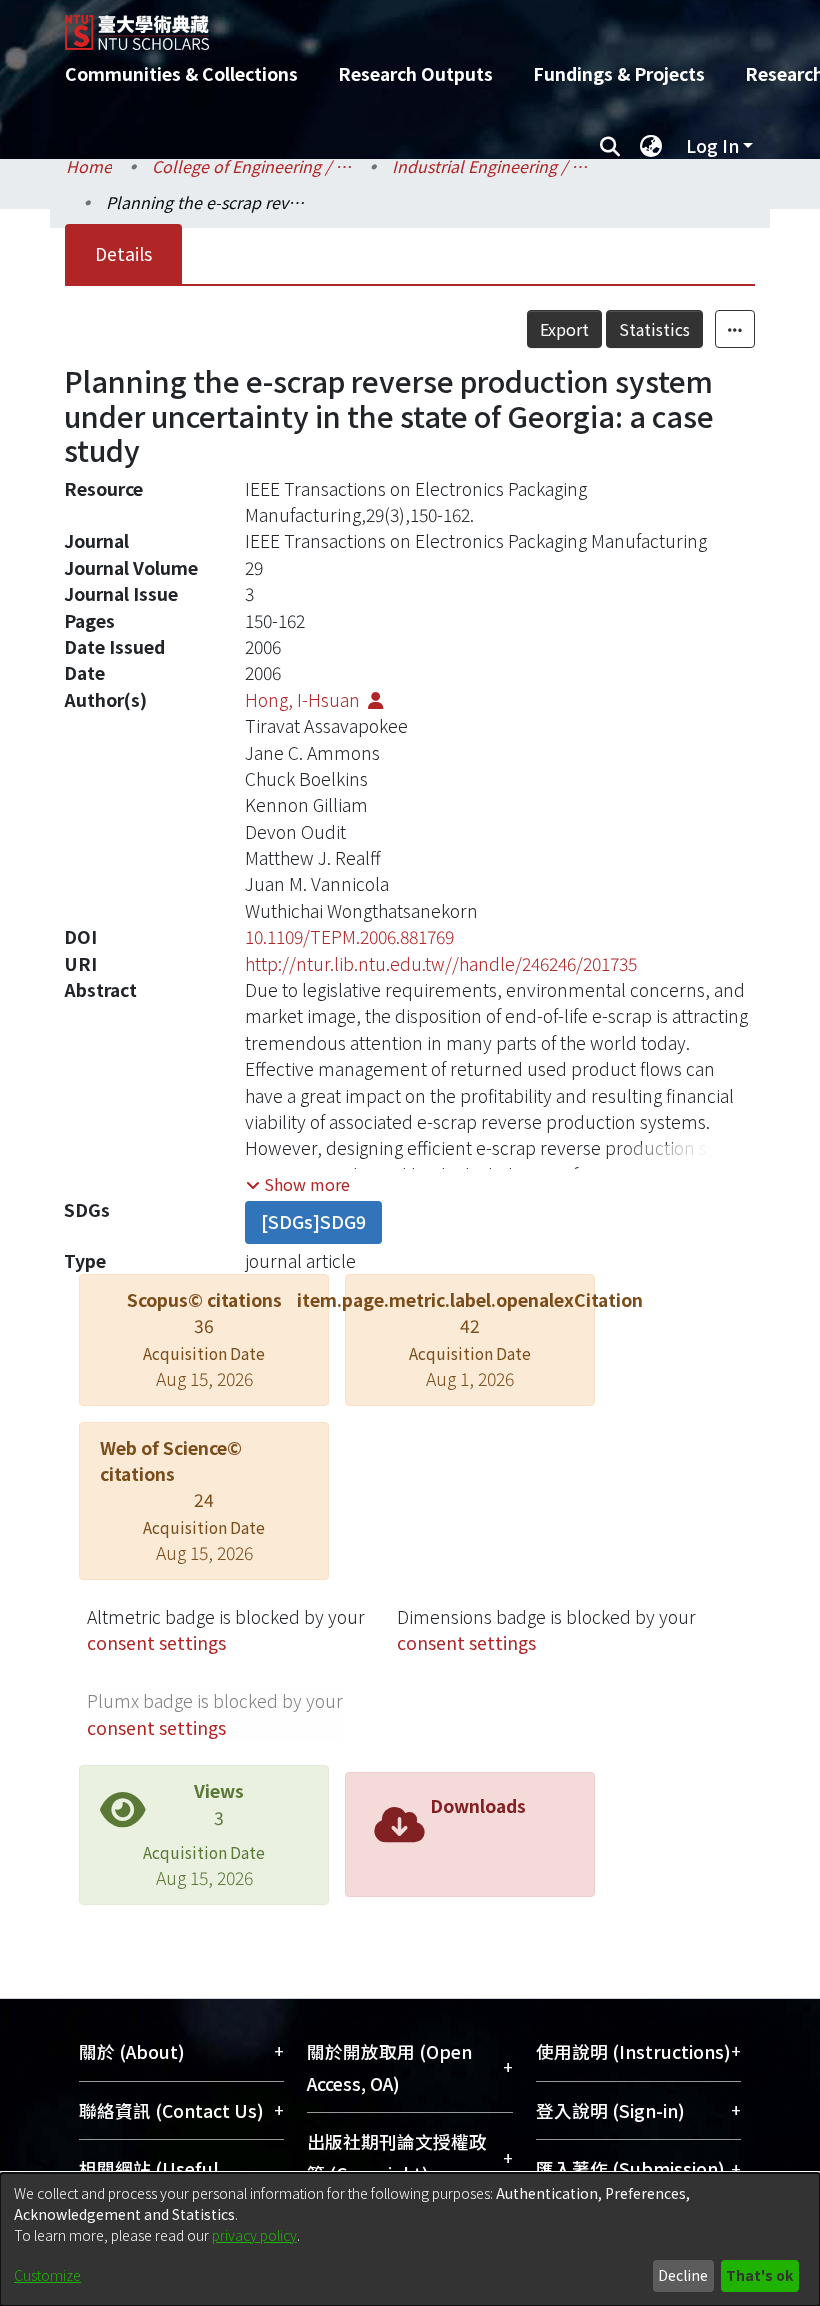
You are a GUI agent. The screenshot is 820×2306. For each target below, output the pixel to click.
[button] (298, 1184)
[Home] (425, 25)
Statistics (654, 329)
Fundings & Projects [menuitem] (619, 73)
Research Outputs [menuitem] (415, 73)
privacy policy (254, 2235)
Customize (47, 2275)
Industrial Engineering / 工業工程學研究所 (492, 166)
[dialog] (410, 2239)
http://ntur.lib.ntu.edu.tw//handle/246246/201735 (441, 963)
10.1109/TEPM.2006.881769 (349, 936)
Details (123, 253)
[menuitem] (651, 146)
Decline (683, 2275)
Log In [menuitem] (712, 145)
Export (564, 329)
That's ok (759, 2275)
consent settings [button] (156, 1642)
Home (89, 166)
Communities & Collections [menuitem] (181, 73)
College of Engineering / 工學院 (252, 166)
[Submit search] (609, 146)
